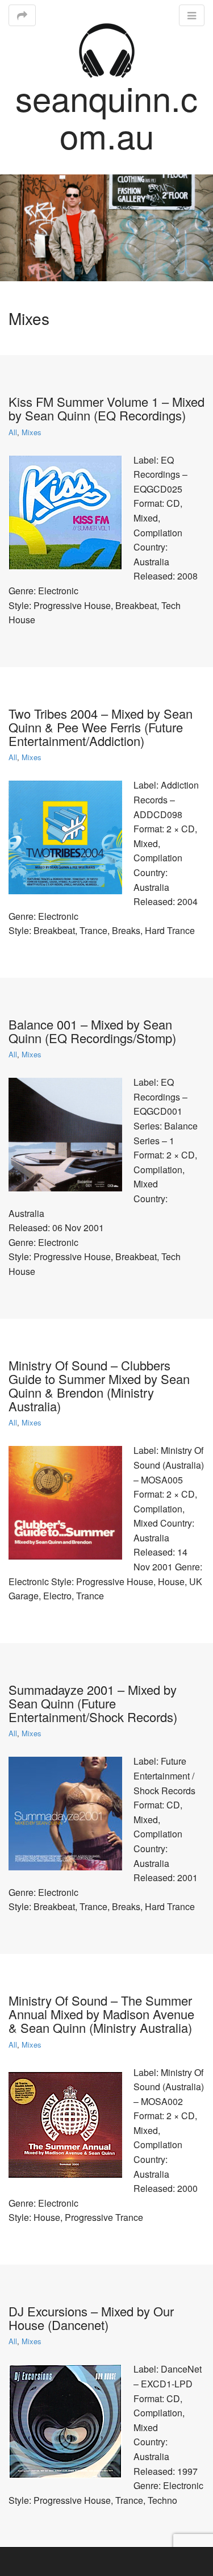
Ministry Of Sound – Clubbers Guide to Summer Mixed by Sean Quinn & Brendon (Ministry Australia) (99, 1386)
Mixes (32, 432)
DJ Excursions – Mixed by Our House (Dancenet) (91, 2318)
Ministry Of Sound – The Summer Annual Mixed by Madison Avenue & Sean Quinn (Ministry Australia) (101, 2014)
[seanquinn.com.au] (107, 49)
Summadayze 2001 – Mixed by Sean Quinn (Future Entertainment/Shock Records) (93, 1703)
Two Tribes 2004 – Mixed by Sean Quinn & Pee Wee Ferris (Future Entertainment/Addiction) (101, 727)
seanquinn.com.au (106, 116)
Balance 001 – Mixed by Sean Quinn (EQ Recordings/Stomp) (92, 1031)
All (13, 432)
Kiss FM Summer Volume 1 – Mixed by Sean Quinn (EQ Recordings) (106, 408)
